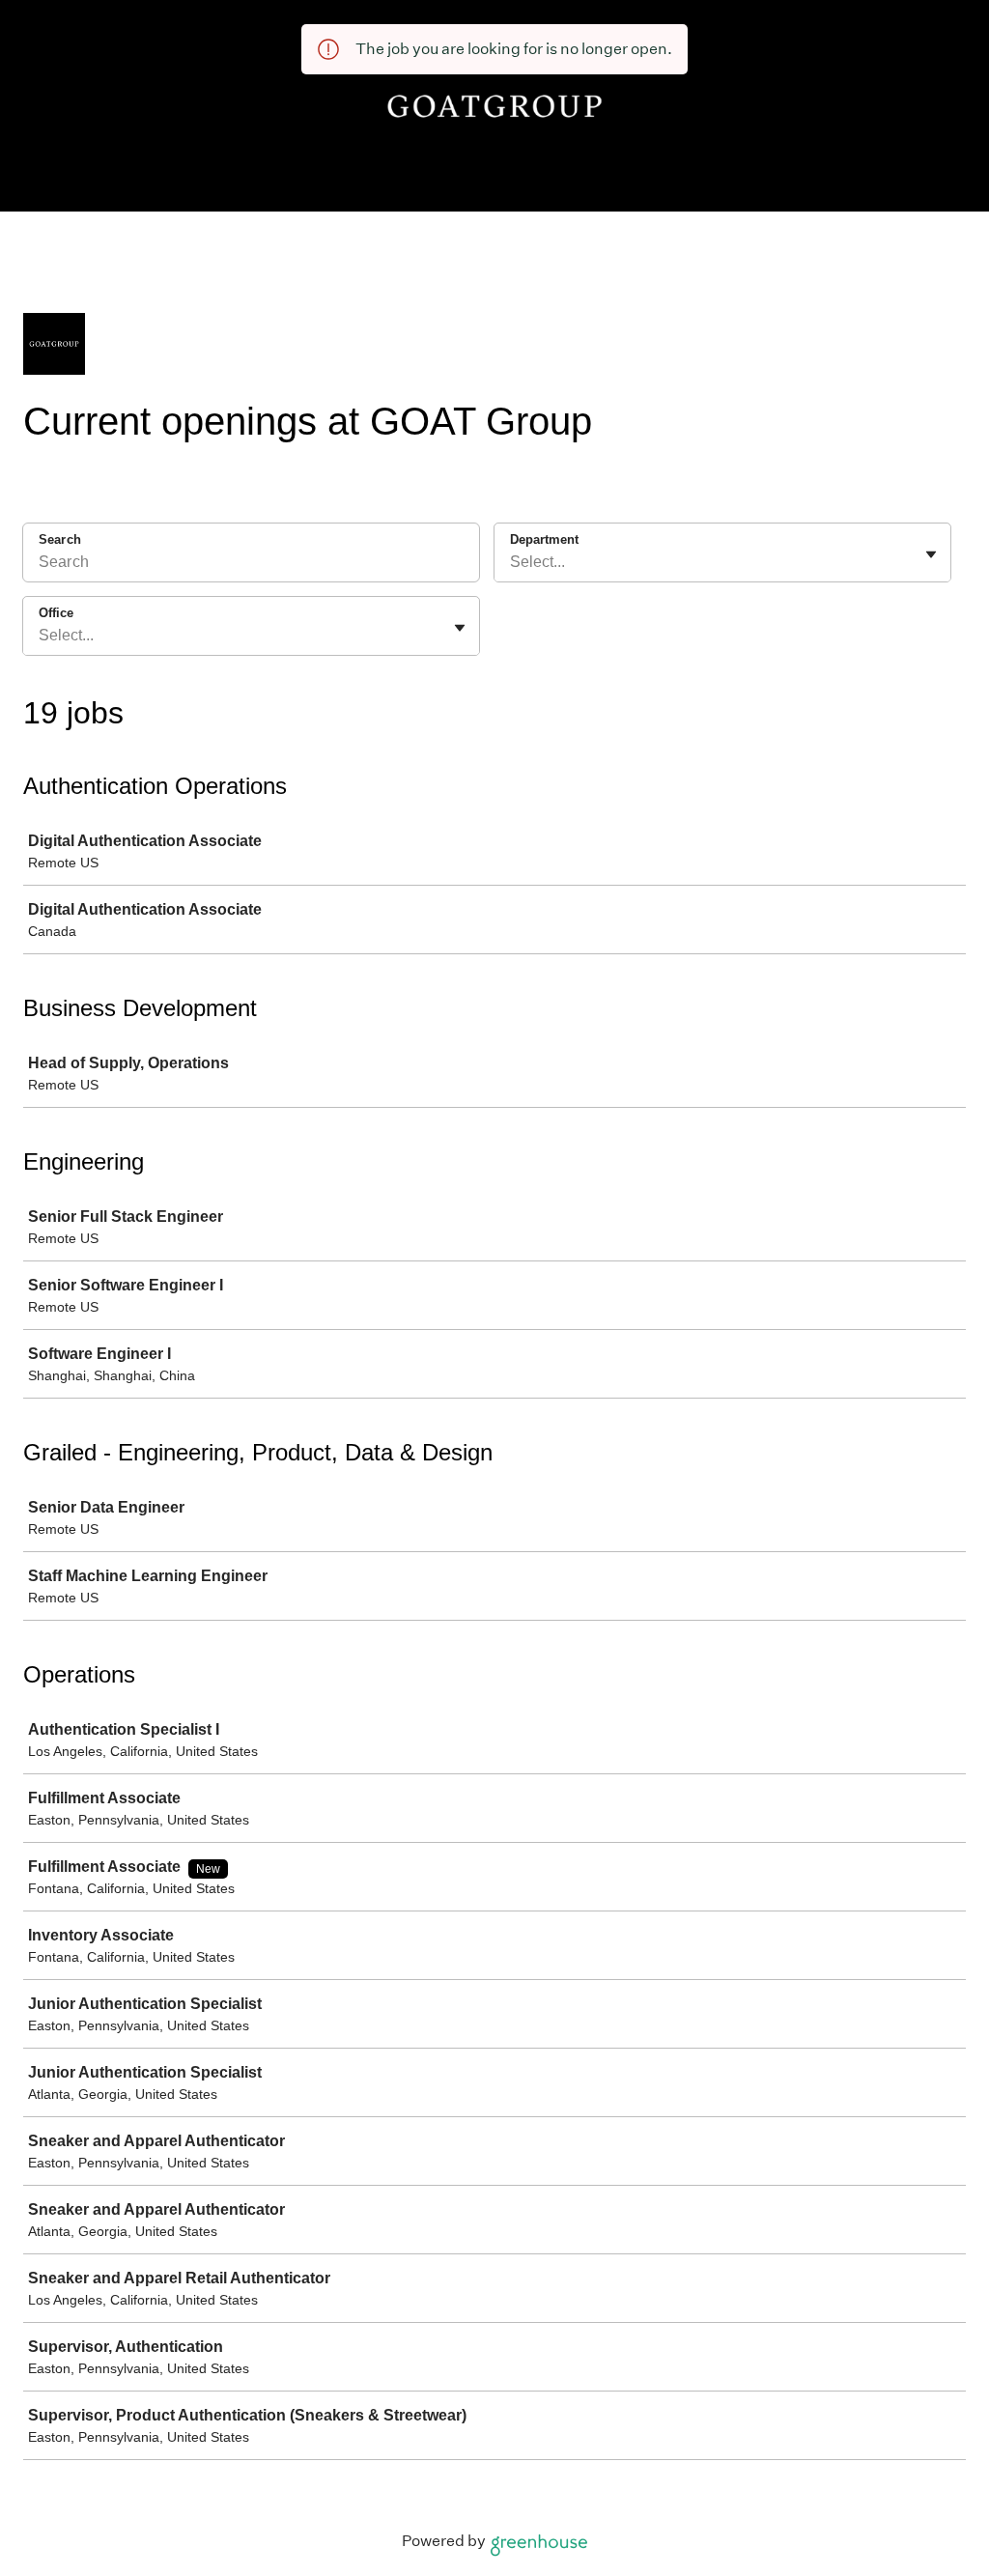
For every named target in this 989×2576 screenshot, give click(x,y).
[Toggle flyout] (931, 554)
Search (60, 539)
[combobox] (512, 562)
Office (56, 613)
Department (544, 539)
